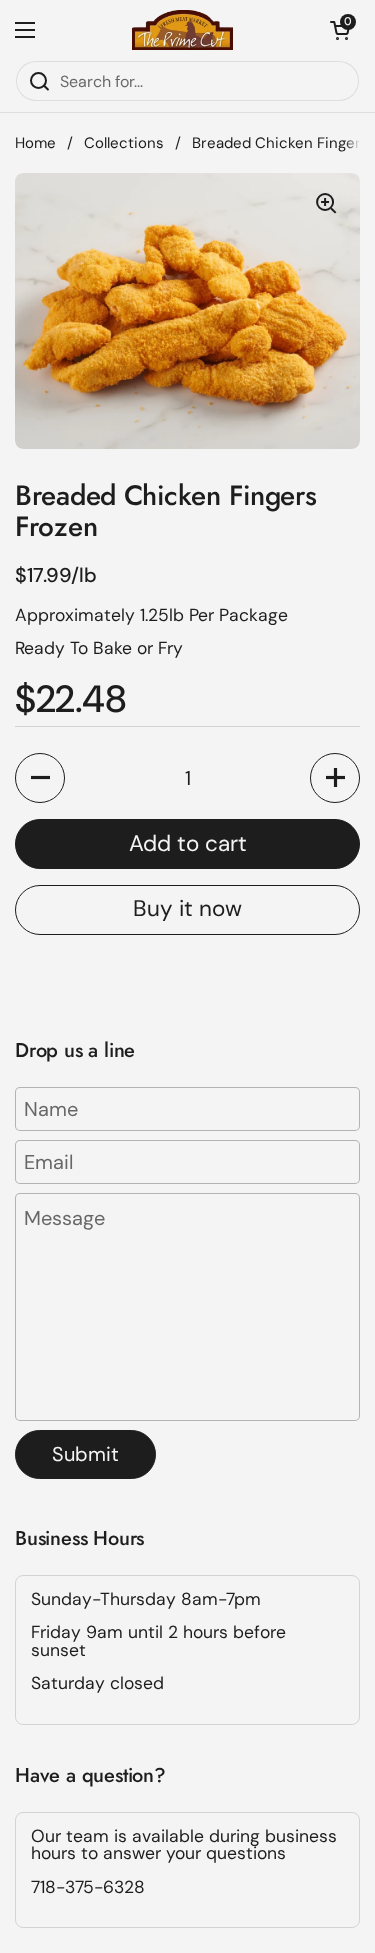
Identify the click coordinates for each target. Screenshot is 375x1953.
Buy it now (187, 908)
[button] (340, 30)
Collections (124, 143)
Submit (85, 1454)
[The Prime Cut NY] (183, 30)
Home (35, 143)
